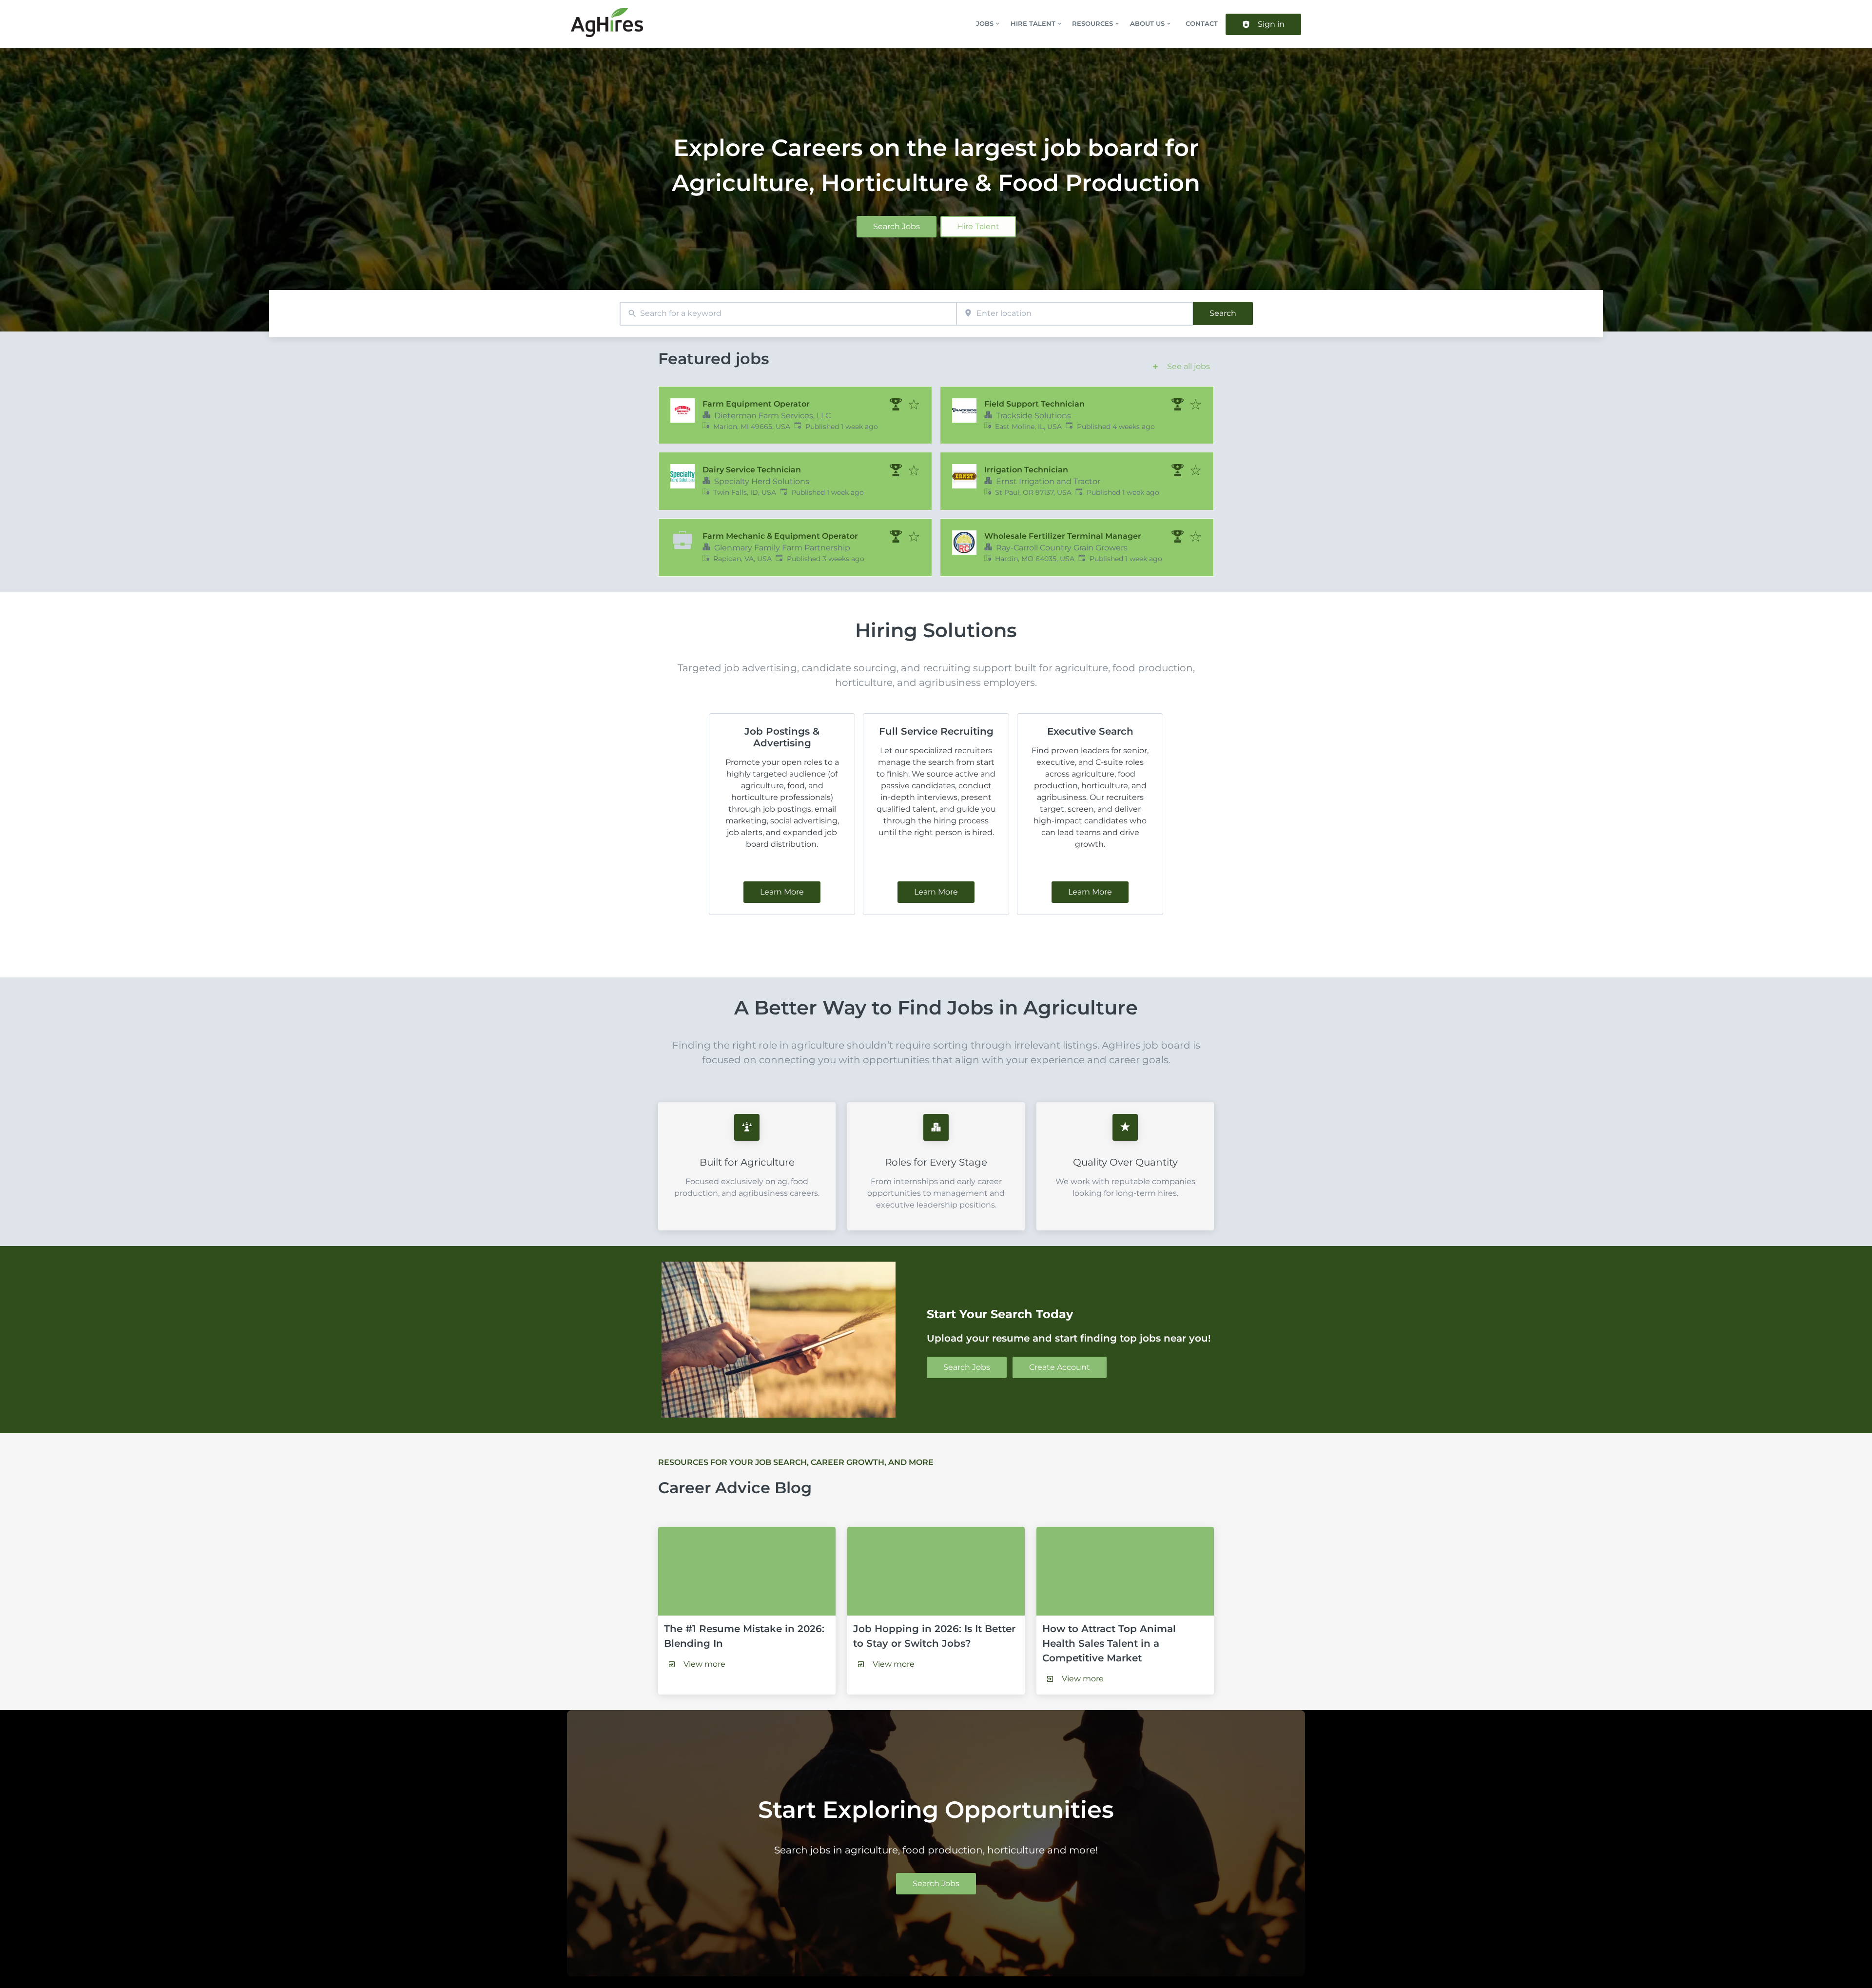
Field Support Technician (1034, 404)
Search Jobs (897, 226)
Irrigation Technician (1026, 470)
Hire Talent (978, 226)
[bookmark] (914, 405)
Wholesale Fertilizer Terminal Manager (1063, 536)
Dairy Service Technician (752, 470)
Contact (1202, 24)
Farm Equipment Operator (756, 404)
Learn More (782, 892)
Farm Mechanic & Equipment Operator (780, 536)
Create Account (1060, 1367)
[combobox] (788, 314)
